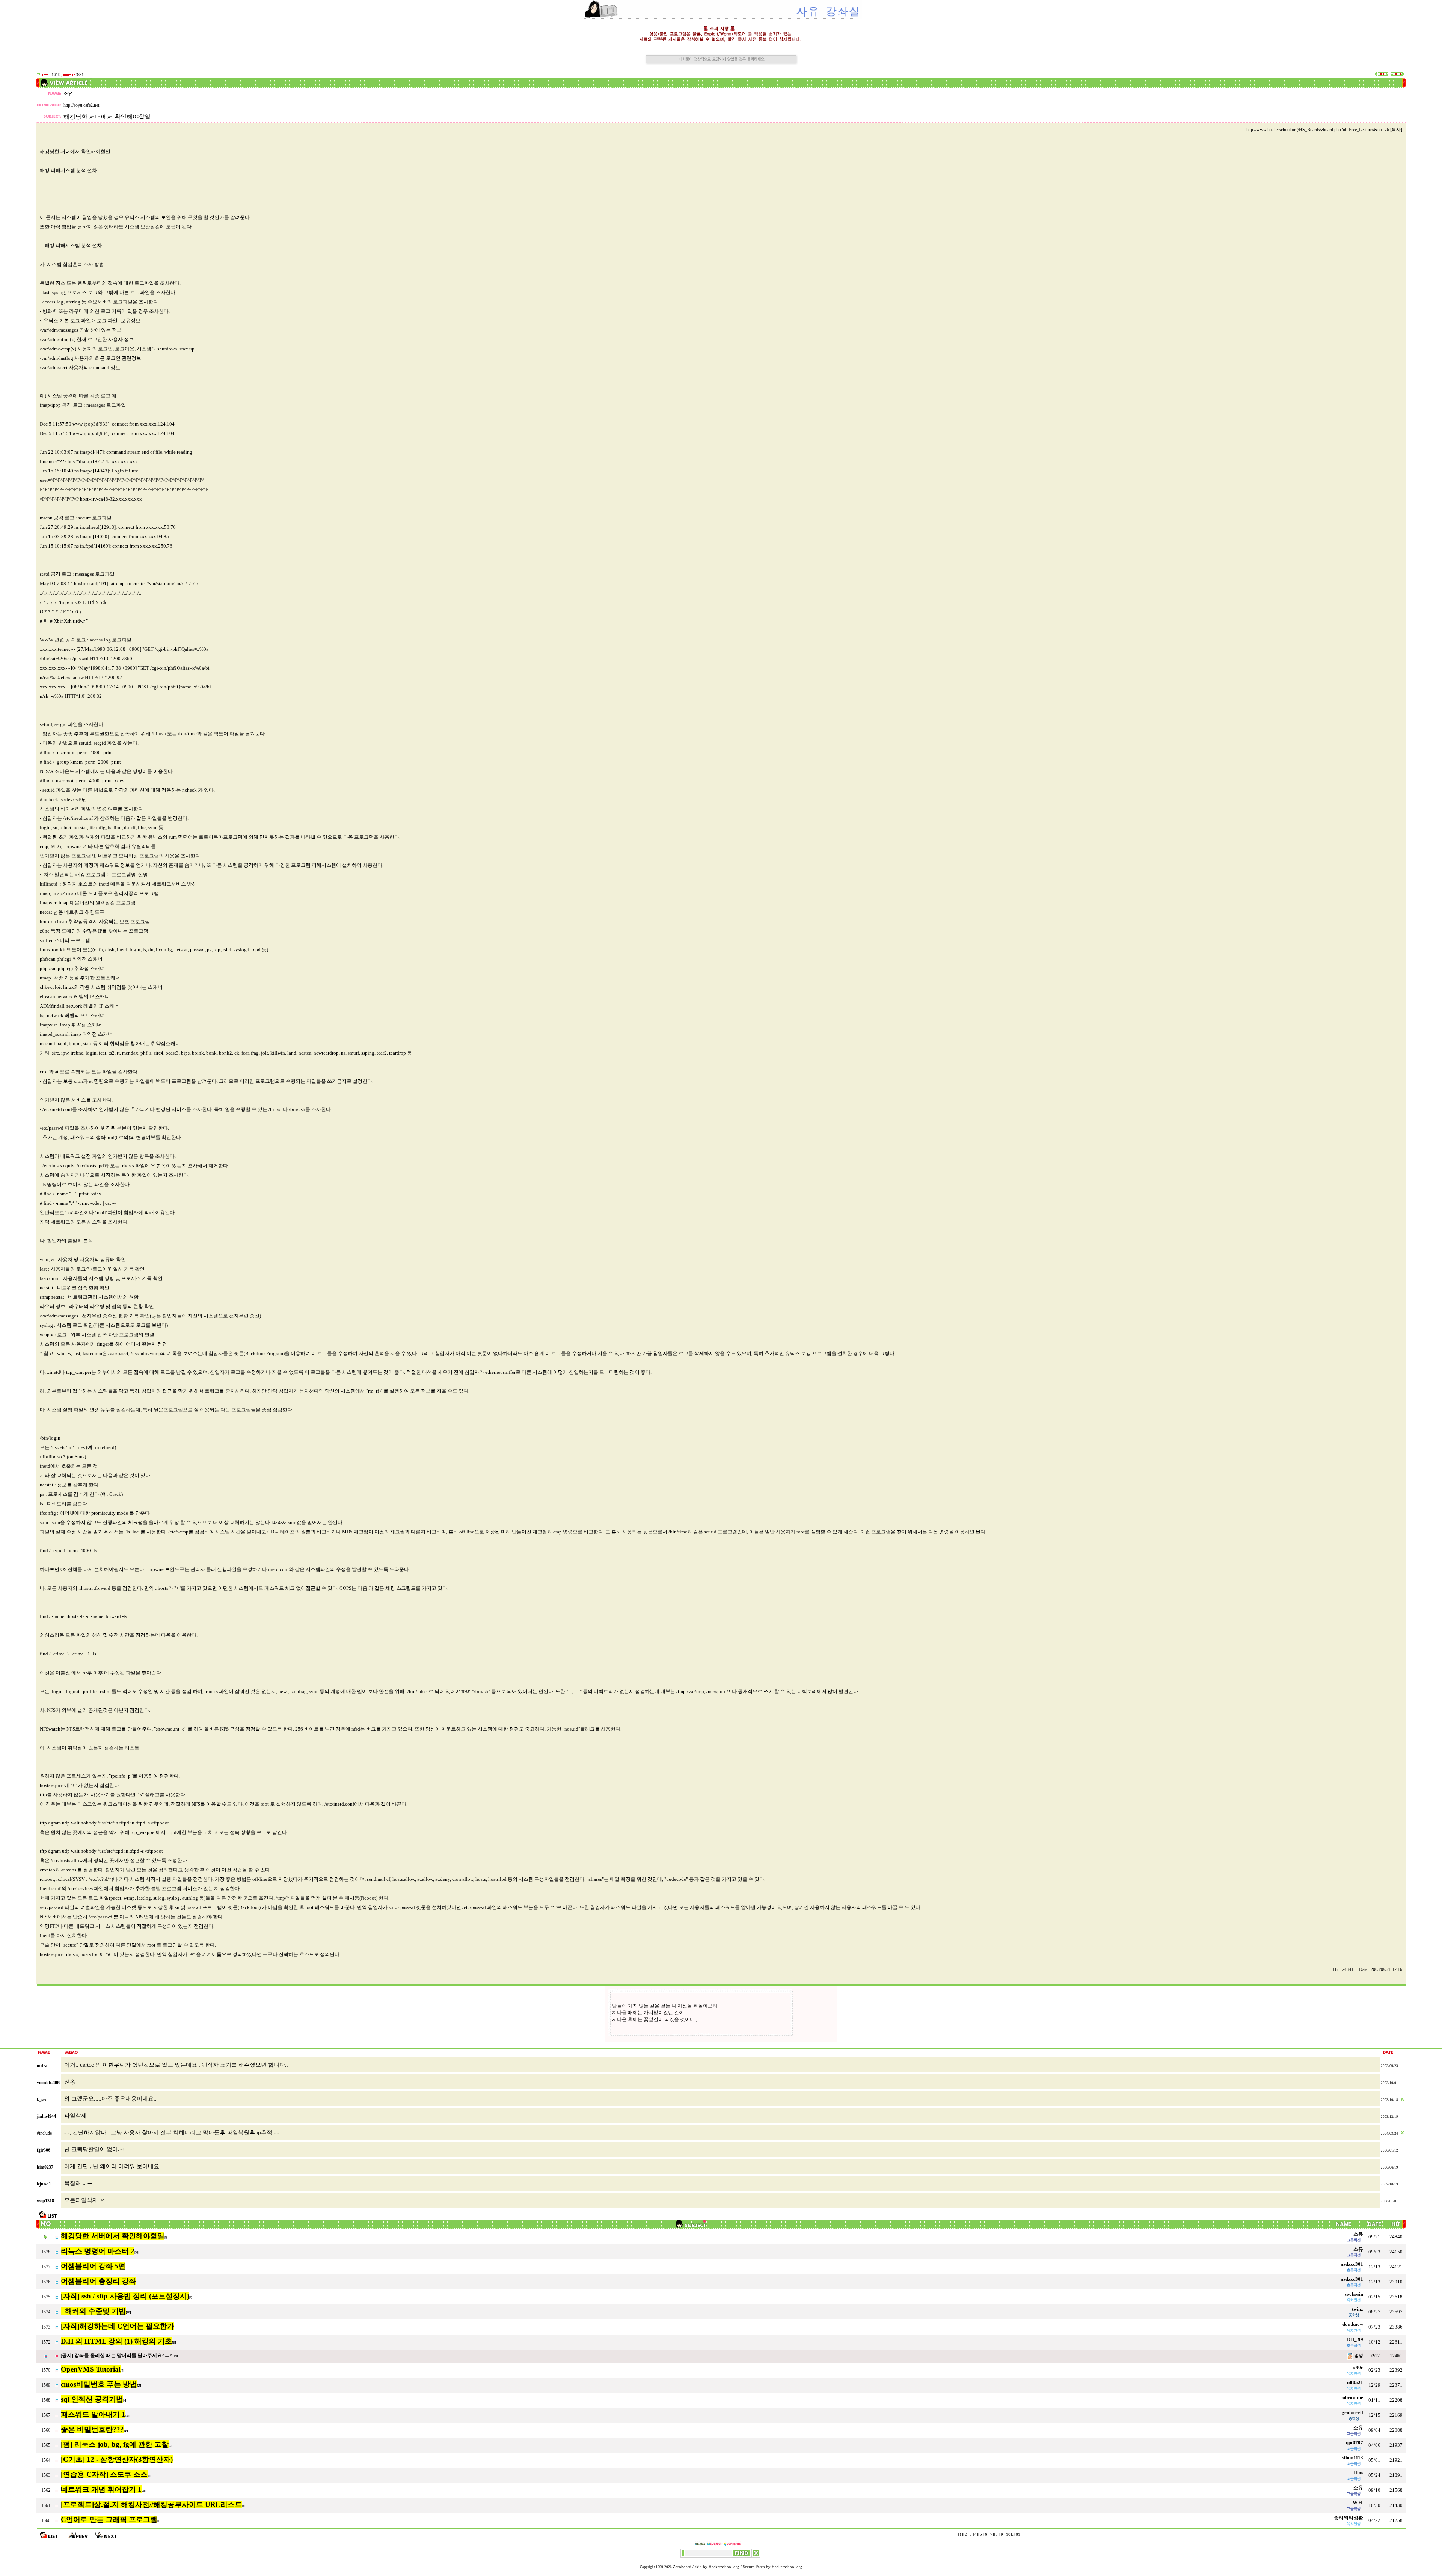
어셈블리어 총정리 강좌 (98, 2281)
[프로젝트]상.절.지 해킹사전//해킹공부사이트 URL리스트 (151, 2504)
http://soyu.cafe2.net (81, 105)
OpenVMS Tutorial (91, 2369)
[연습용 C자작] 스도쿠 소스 (104, 2474)
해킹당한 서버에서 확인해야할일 (113, 2236)
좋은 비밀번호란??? (92, 2429)
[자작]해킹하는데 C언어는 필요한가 (118, 2326)
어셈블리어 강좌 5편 (93, 2266)
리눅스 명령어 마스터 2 (98, 2251)
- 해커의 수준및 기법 (93, 2311)
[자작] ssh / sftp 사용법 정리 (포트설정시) (125, 2296)
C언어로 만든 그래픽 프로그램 (109, 2519)
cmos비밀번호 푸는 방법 (99, 2384)
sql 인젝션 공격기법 (92, 2399)
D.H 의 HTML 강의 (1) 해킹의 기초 (116, 2341)
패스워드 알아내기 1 (93, 2414)
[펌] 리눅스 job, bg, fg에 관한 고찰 (115, 2444)
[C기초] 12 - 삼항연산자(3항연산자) (117, 2459)
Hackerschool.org (724, 2567)
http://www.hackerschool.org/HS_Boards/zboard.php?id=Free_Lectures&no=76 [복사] (1324, 130)
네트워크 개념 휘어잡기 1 (101, 2489)
